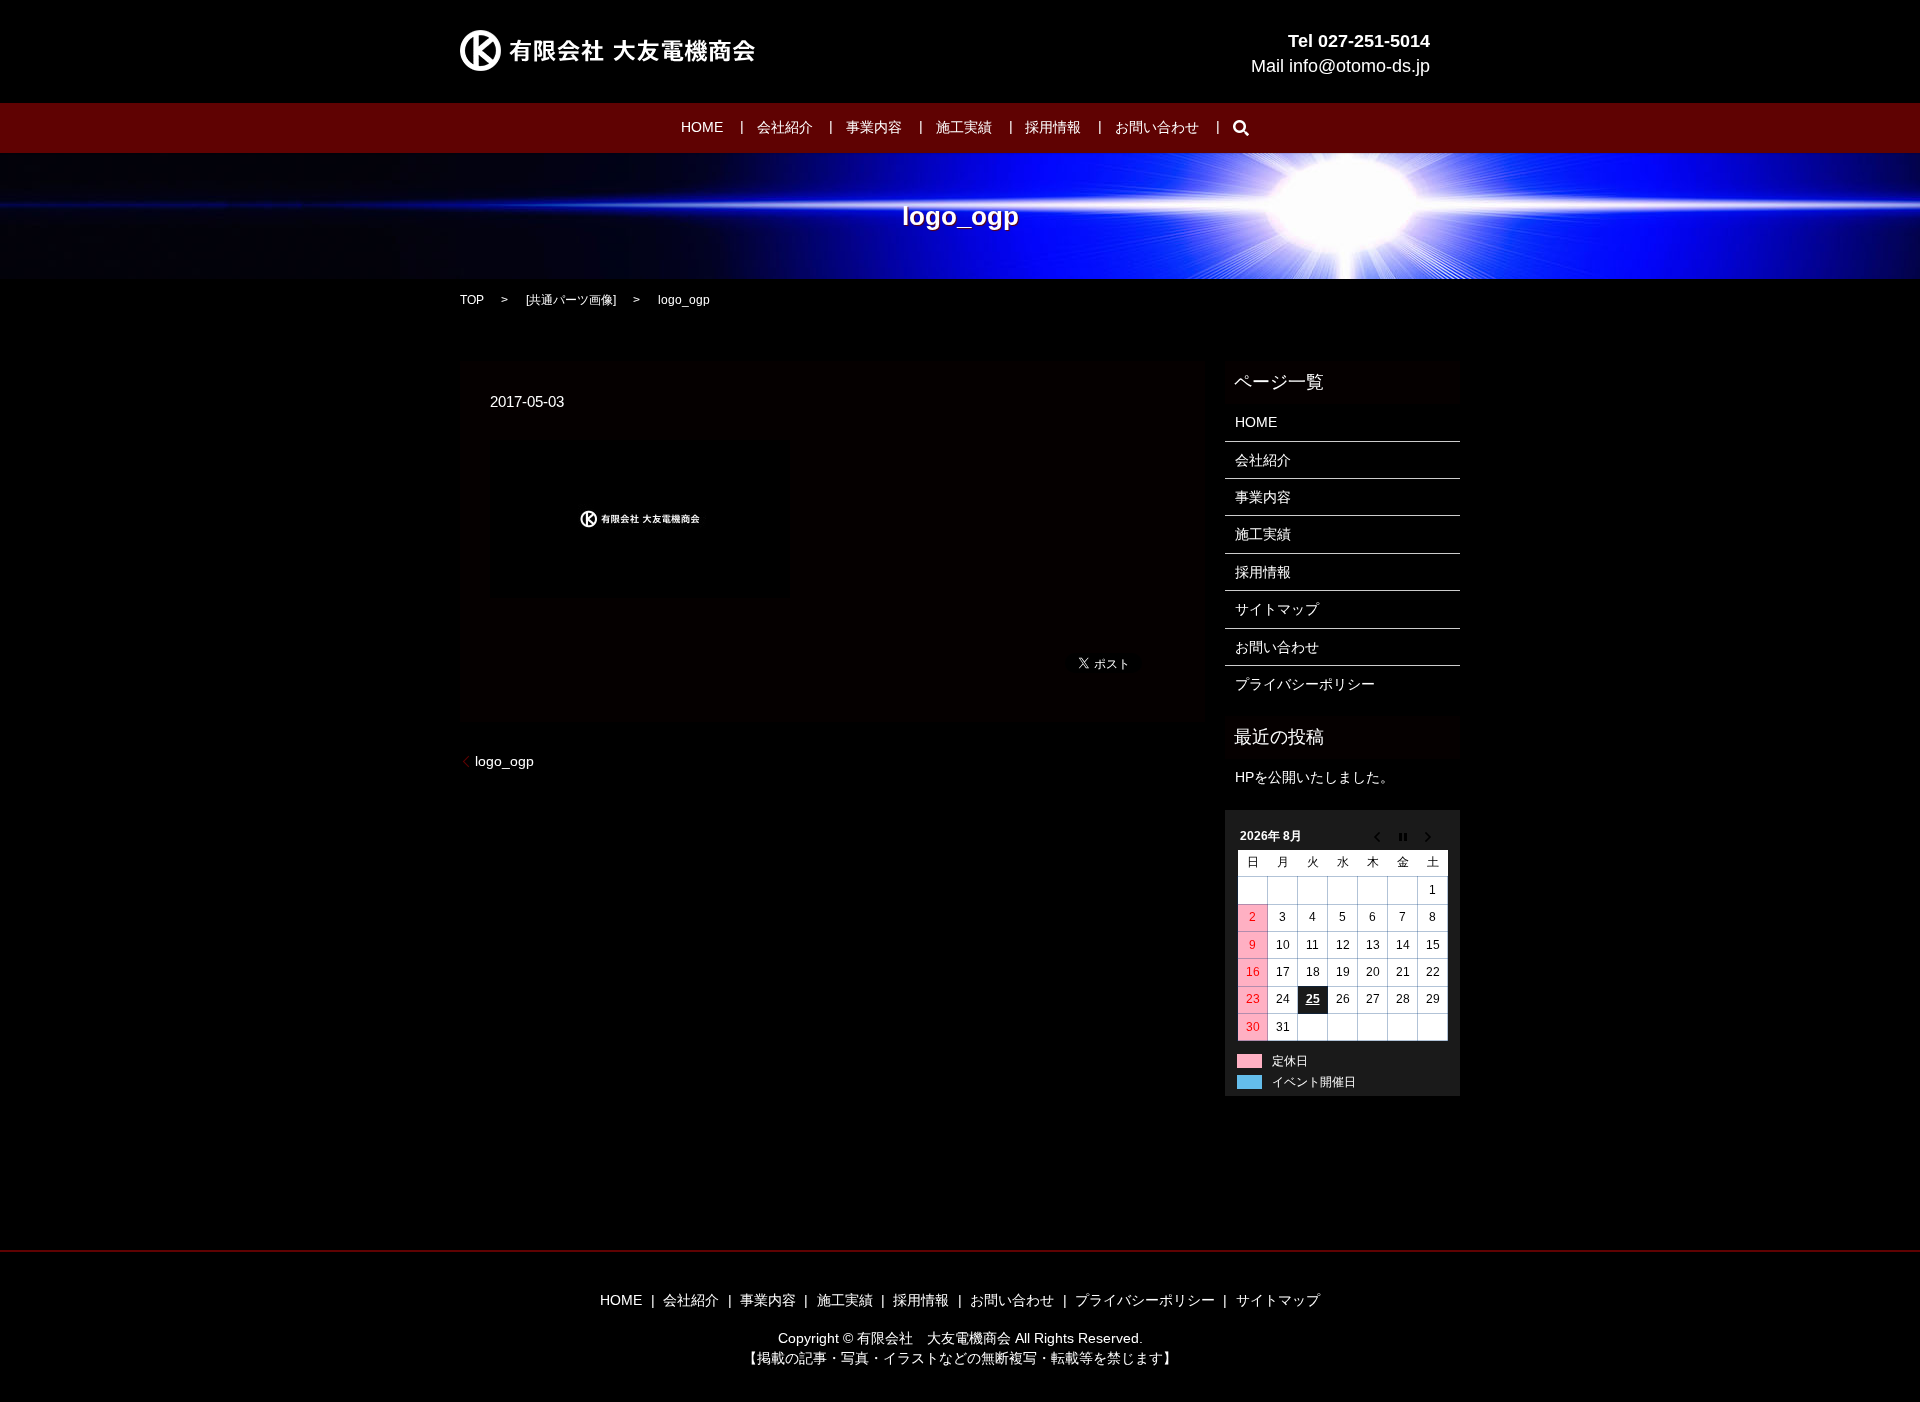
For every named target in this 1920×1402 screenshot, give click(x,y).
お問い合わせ (1157, 128)
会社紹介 (785, 128)
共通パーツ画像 (571, 300)
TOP (472, 300)
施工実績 (964, 128)
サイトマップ (1277, 609)
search (1241, 128)
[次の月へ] (1433, 836)
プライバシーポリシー (1305, 684)
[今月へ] (1403, 836)
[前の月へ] (1373, 836)
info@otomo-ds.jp (1359, 66)
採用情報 (1053, 128)
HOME (702, 128)
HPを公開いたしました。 (1314, 777)
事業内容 (874, 128)
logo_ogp (504, 761)
